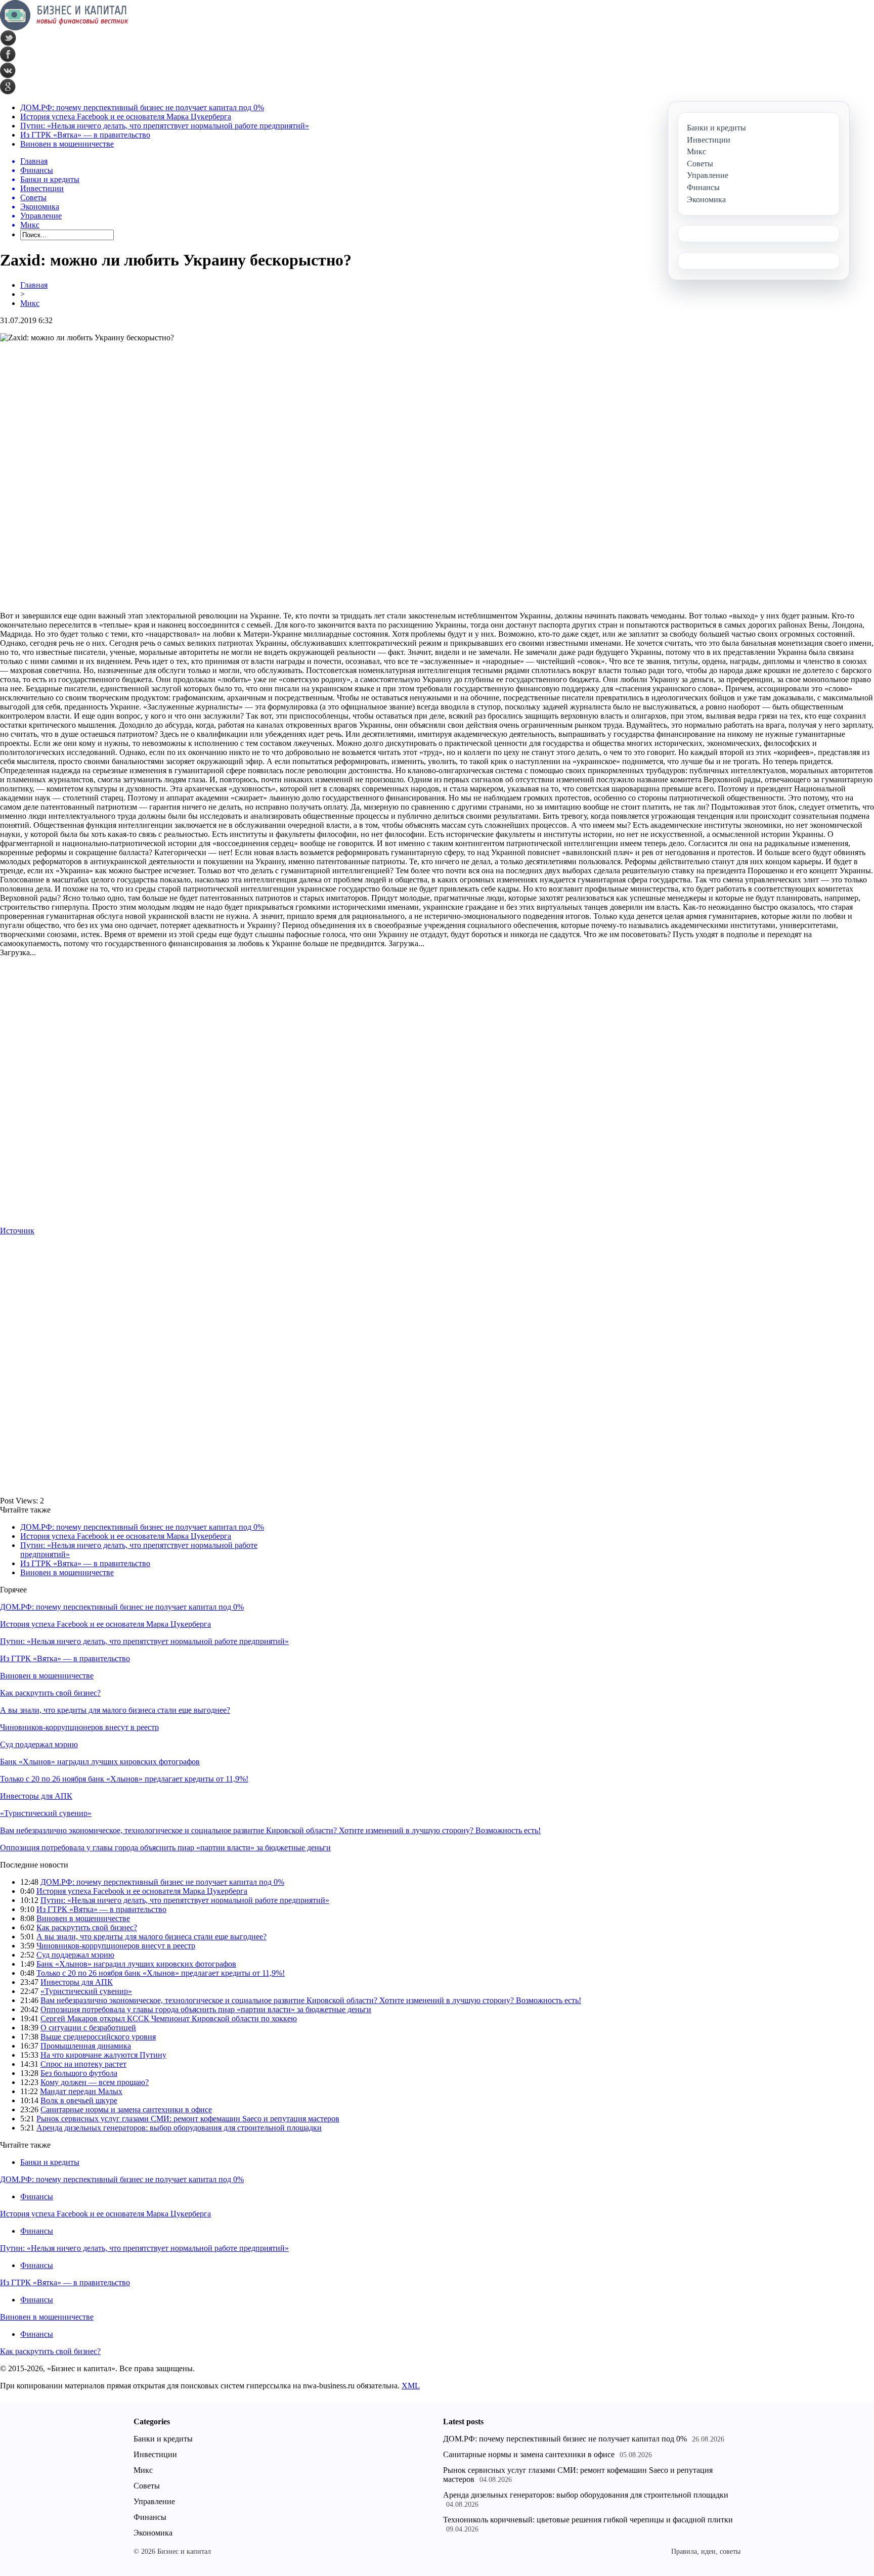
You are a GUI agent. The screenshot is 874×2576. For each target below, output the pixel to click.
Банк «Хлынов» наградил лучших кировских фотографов (100, 1762)
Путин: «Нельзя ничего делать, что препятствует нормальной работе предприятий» (165, 126)
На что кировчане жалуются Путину (103, 2055)
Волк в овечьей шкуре (79, 2100)
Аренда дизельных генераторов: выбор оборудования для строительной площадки (179, 2128)
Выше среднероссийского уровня (98, 2037)
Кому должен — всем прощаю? (95, 2082)
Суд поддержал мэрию (39, 1744)
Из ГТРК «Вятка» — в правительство (85, 135)
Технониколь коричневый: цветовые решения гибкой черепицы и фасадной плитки (588, 2520)
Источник (17, 1231)
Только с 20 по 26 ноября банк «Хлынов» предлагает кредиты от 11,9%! (124, 1779)
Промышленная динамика (86, 2046)
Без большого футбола (79, 2073)
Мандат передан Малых (81, 2091)
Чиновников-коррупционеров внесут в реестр (79, 1727)
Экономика (153, 2533)
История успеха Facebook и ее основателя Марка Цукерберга (126, 117)
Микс (30, 303)
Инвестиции (155, 2454)
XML (411, 2386)
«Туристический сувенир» (46, 1813)
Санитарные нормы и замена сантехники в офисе (126, 2109)
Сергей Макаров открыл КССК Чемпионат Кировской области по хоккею (169, 2018)
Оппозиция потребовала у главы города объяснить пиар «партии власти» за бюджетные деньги (165, 1848)
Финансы (37, 2196)
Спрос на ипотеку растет (83, 2064)
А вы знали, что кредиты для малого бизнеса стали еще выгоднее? (115, 1710)
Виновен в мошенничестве (67, 144)
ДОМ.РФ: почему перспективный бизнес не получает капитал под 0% (142, 107)
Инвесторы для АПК (36, 1796)
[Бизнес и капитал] (64, 28)
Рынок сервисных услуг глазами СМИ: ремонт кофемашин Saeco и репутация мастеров (188, 2119)
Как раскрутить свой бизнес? (50, 1693)
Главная (34, 285)
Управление (154, 2501)
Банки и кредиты (50, 2162)
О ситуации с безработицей (88, 2028)
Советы (147, 2486)
